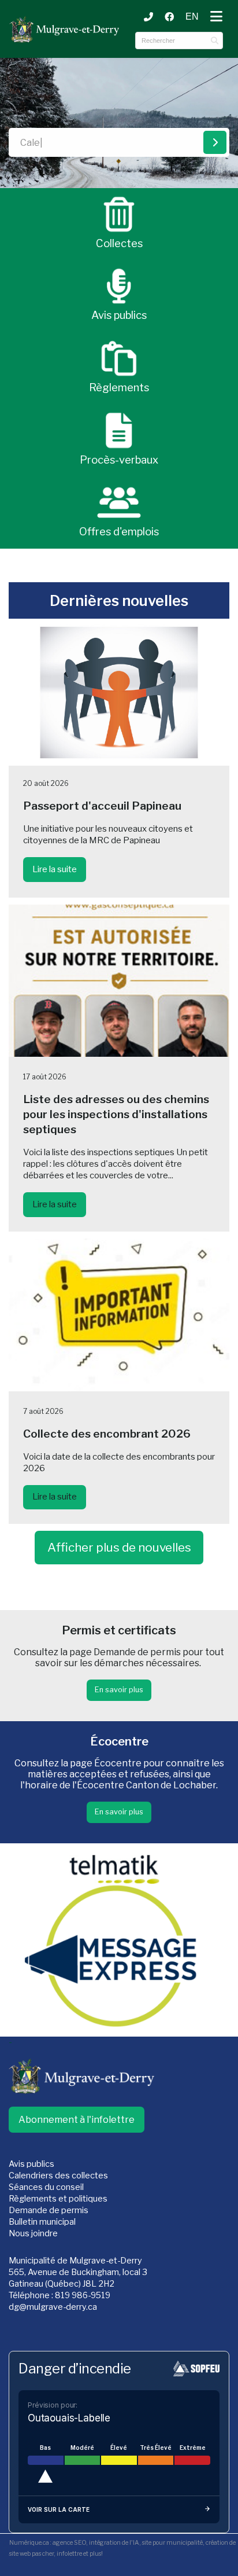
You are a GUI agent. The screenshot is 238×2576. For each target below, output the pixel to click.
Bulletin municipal (42, 2222)
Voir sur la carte (59, 2509)
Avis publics (31, 2164)
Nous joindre (33, 2233)
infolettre (69, 2554)
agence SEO (69, 2543)
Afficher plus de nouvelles (119, 1547)
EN (192, 16)
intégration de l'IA (114, 2543)
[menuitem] (192, 17)
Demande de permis (49, 2210)
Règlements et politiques (58, 2199)
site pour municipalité (172, 2543)
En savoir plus (119, 1690)
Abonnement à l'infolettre (77, 2120)
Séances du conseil (46, 2187)
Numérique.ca (29, 2543)
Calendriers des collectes (58, 2176)
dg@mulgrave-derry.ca (53, 2307)
